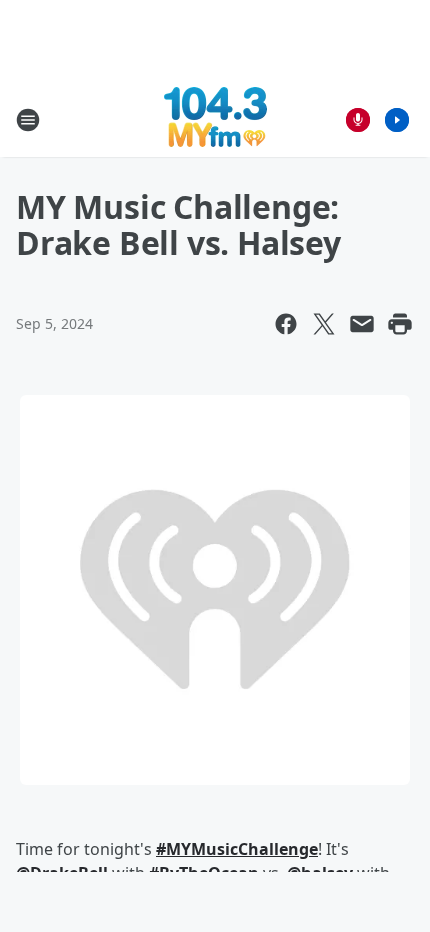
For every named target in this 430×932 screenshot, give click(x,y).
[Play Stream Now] (397, 120)
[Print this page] (400, 324)
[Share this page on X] (324, 324)
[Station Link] (215, 119)
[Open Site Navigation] (28, 120)
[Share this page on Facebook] (286, 324)
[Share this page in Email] (362, 324)
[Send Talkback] (358, 120)
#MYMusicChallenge (237, 849)
